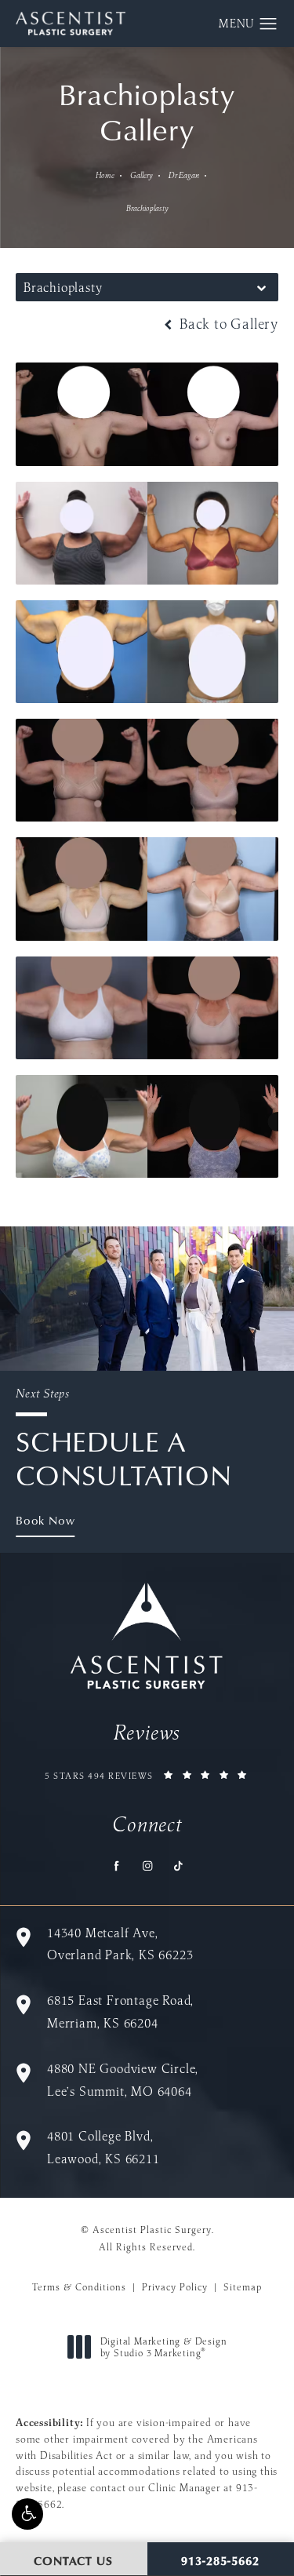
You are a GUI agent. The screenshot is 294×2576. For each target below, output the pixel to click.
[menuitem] (116, 1866)
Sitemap (243, 2287)
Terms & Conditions (79, 2287)
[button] (27, 2514)
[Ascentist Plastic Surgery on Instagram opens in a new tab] (147, 1866)
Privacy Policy (175, 2287)
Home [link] (105, 175)
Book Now (45, 1520)
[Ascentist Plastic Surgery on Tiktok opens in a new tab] (178, 1866)
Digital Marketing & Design (163, 2347)
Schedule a (124, 1439)
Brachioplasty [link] (147, 208)
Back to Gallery (227, 324)
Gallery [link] (142, 175)
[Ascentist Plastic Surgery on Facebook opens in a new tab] (116, 1866)
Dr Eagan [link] (184, 175)
